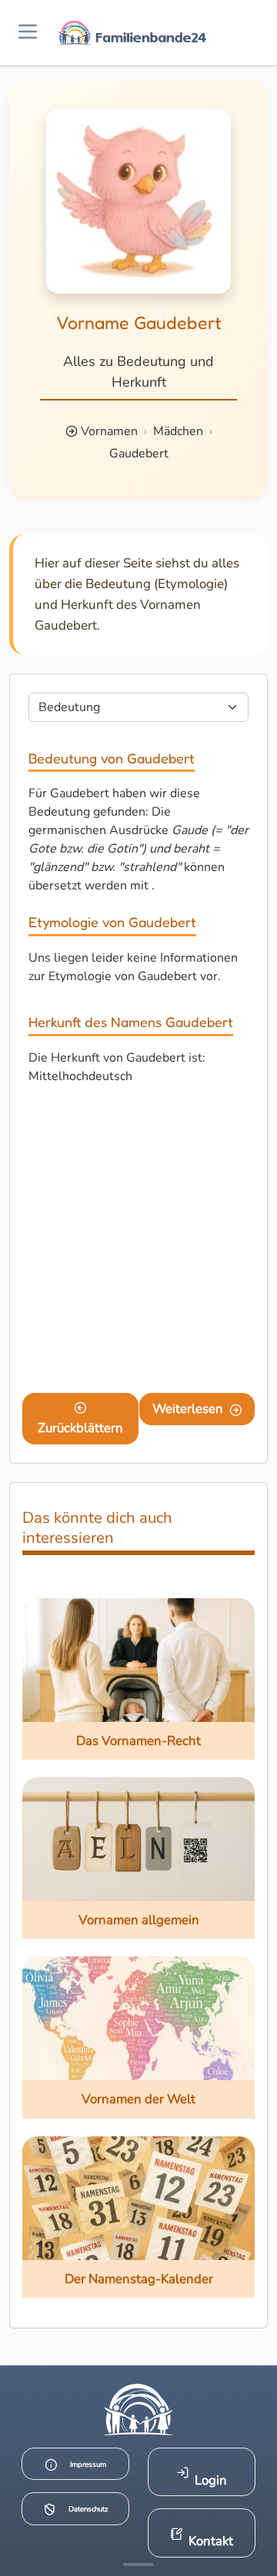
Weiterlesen (188, 1409)
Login (211, 2480)
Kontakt (211, 2541)
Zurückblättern (80, 1428)
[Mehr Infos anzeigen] (138, 2564)
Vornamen (109, 431)
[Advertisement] (138, 1242)
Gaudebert (139, 454)
